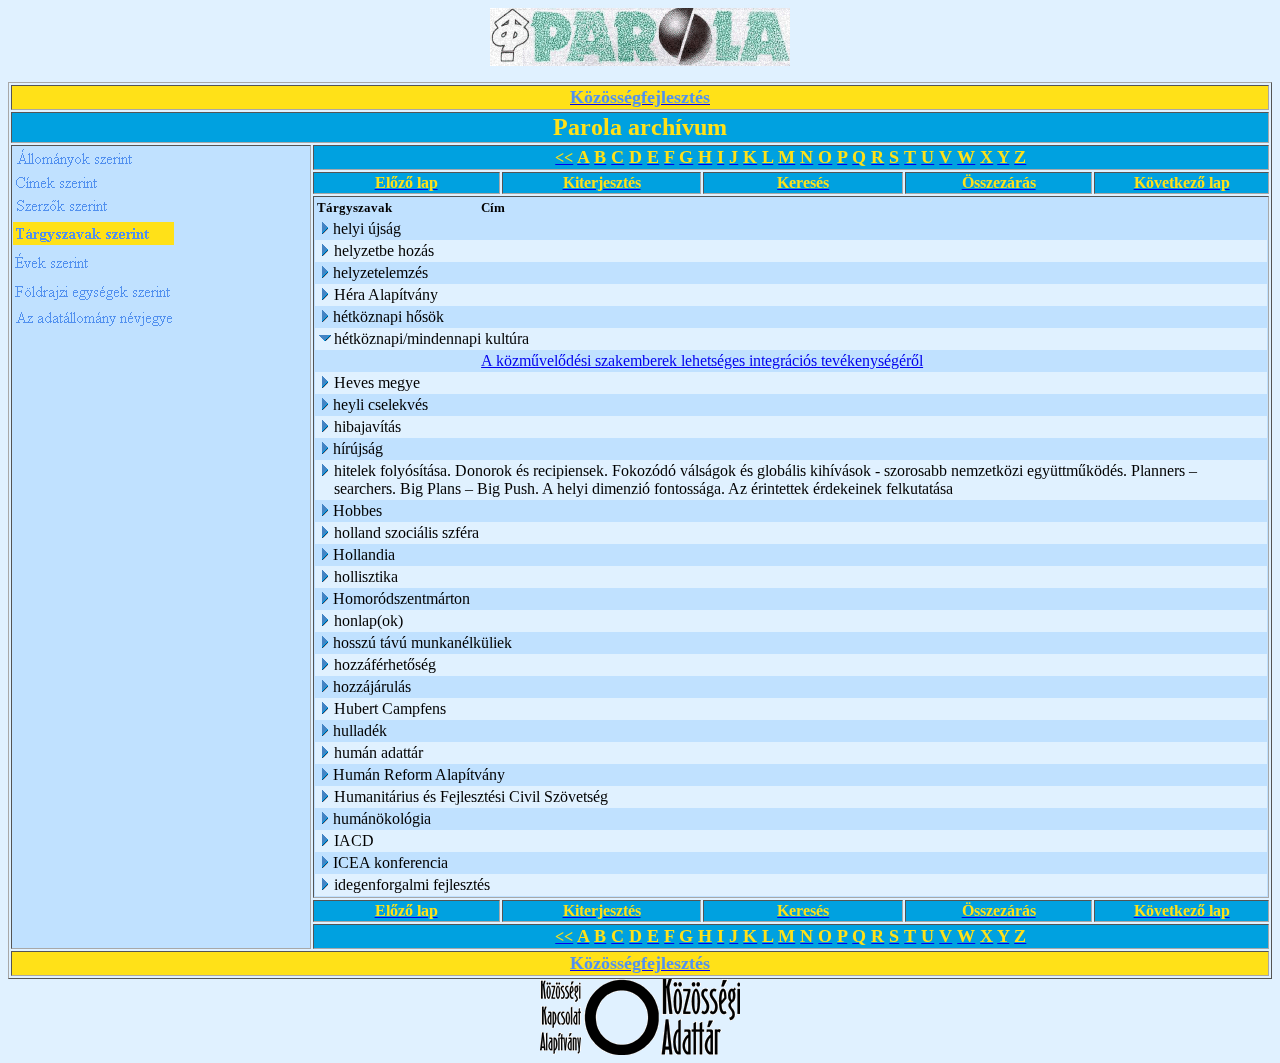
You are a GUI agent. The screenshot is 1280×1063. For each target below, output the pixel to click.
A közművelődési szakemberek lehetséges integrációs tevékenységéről (702, 360)
